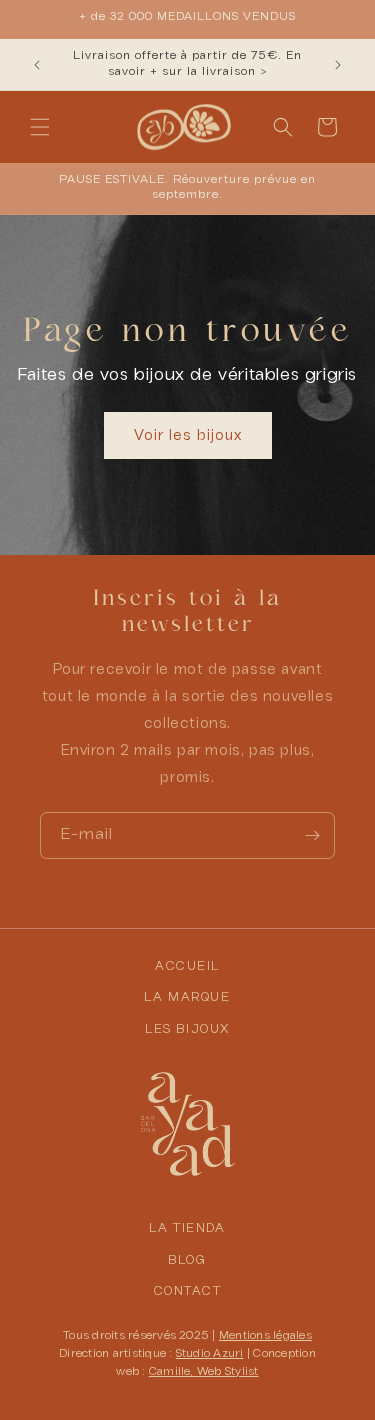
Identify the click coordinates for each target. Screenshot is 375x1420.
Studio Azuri (210, 1354)
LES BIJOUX (187, 1030)
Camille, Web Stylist (204, 1372)
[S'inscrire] (312, 835)
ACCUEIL (187, 967)
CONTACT (188, 1292)
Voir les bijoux (188, 436)
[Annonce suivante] (338, 65)
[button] (40, 127)
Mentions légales (265, 1336)
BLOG (187, 1261)
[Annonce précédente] (37, 65)
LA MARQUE (187, 998)
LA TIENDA (187, 1229)
